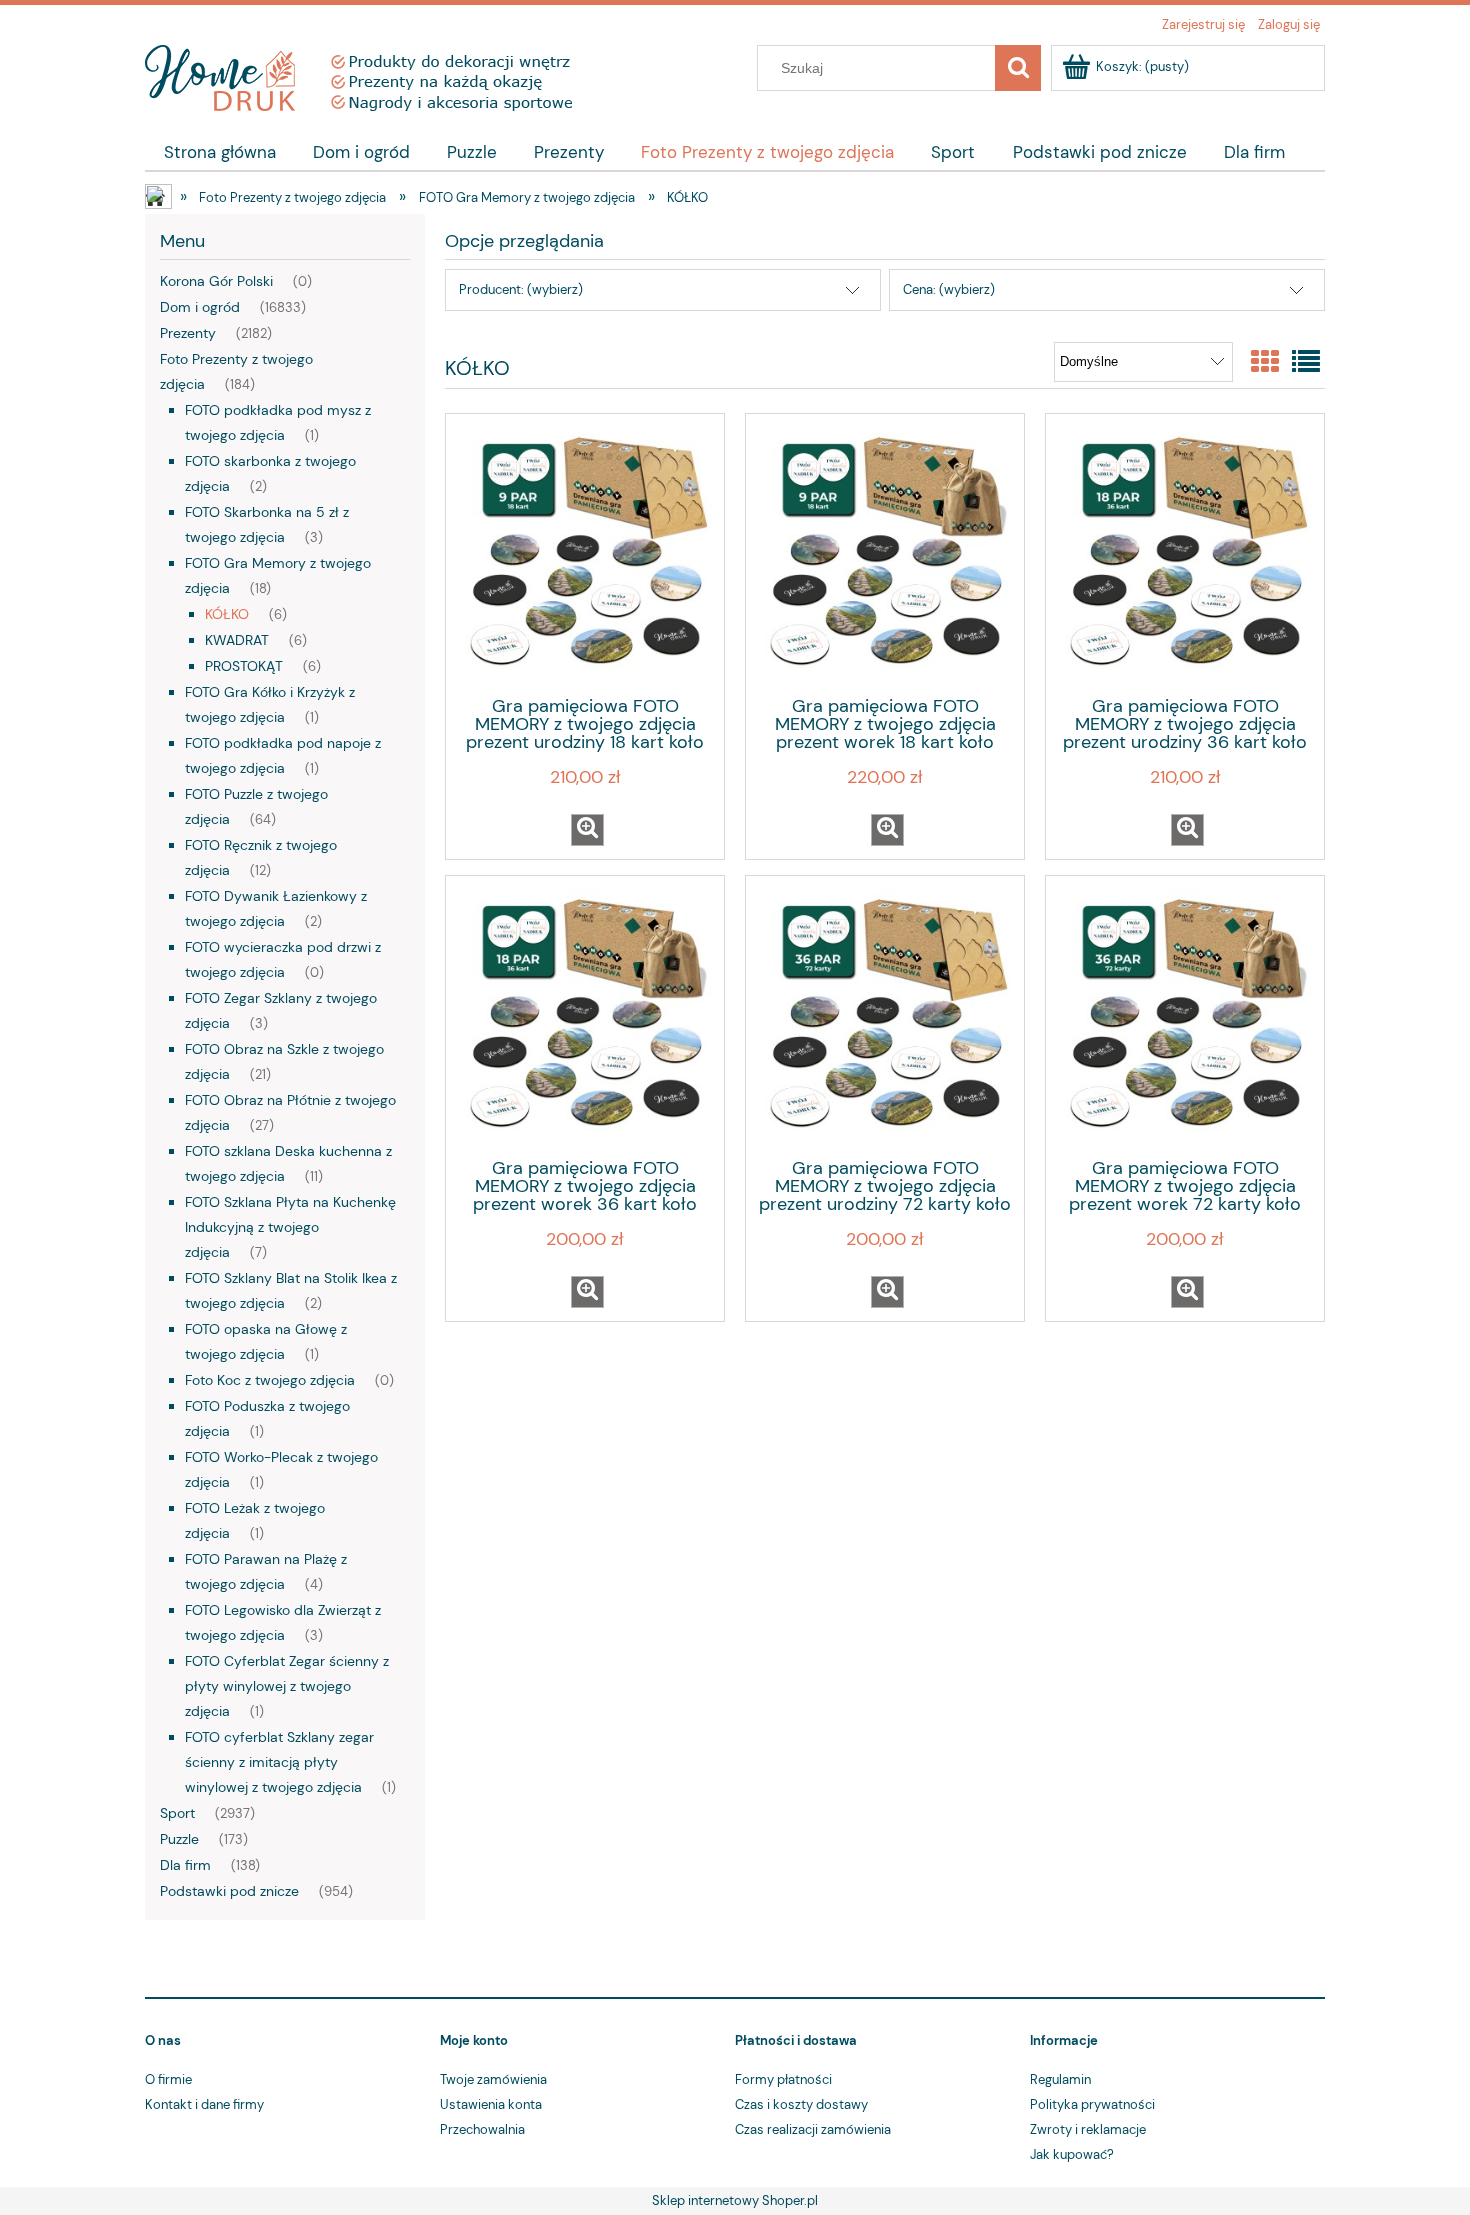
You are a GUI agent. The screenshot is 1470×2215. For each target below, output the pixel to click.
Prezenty (188, 333)
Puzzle (179, 1839)
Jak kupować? (1072, 2154)
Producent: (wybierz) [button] (521, 289)
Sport (177, 1813)
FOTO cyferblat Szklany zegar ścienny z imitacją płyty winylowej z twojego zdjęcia (279, 1762)
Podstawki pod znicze (229, 1891)
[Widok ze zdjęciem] (1265, 362)
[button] (587, 830)
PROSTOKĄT (244, 666)
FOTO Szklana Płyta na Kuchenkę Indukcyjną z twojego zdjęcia (290, 1227)
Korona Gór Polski (216, 281)
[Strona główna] (358, 75)
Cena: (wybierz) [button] (949, 289)
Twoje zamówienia (493, 2079)
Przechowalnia (482, 2129)
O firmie (168, 2079)
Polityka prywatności (1092, 2104)
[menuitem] (219, 152)
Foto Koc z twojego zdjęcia (270, 1380)
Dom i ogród (200, 307)
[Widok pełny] (1306, 362)
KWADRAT (237, 640)
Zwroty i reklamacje (1088, 2129)
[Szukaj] (1018, 68)
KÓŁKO (227, 614)
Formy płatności (783, 2079)
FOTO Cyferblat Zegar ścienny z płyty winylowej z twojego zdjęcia (287, 1686)
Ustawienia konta (491, 2104)
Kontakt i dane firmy (204, 2104)
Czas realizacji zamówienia (813, 2129)
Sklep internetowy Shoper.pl (735, 2200)
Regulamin (1060, 2079)
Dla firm (185, 1865)
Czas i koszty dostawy (801, 2104)
